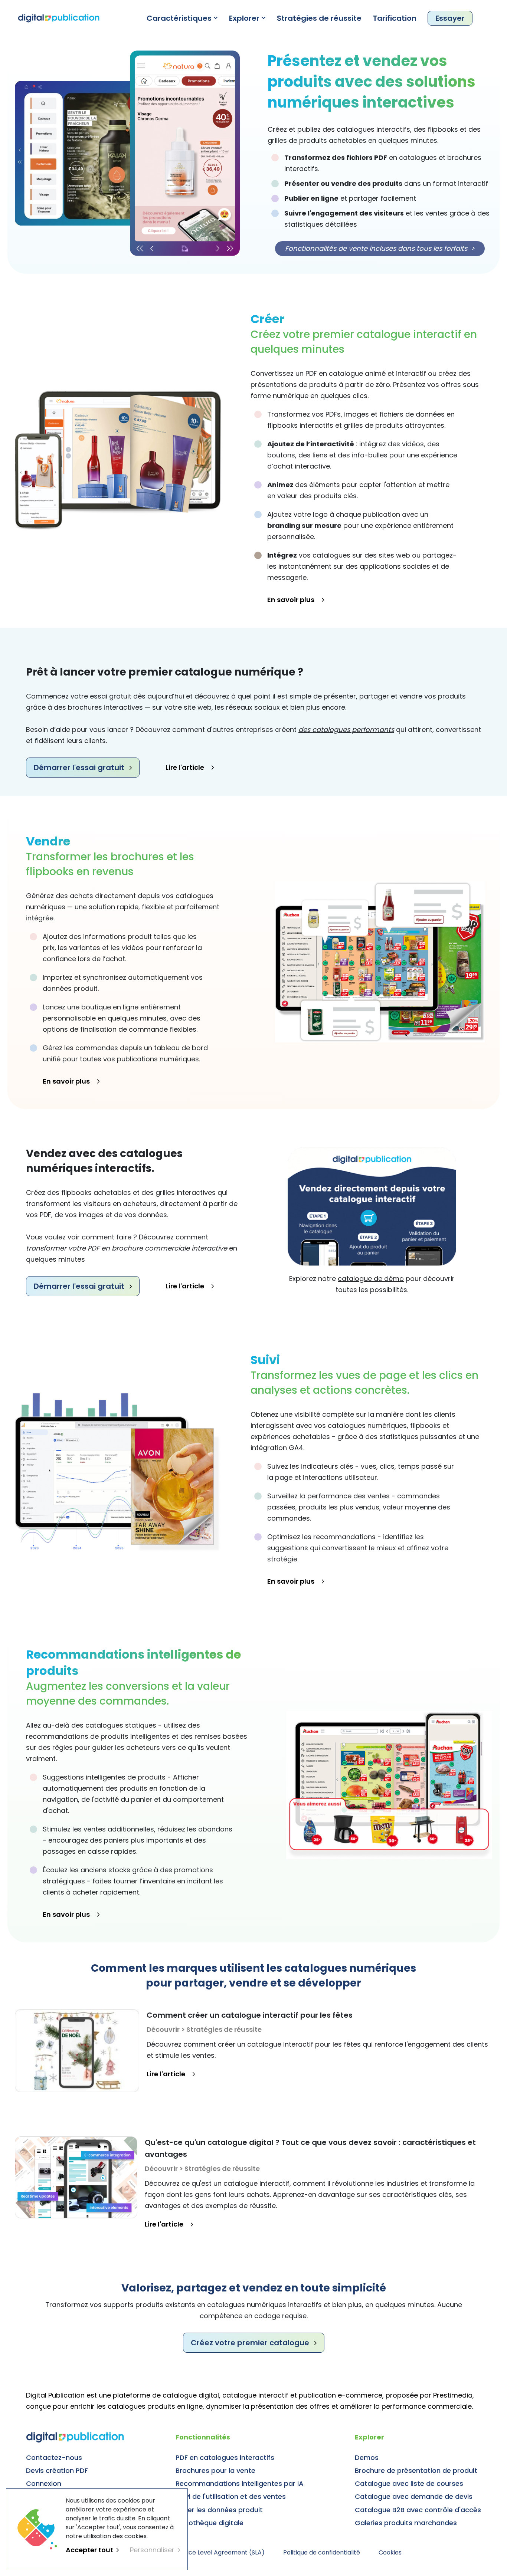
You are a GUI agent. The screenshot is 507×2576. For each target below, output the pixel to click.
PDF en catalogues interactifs (225, 2457)
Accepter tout (89, 2550)
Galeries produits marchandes (406, 2523)
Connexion (44, 2483)
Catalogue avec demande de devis (414, 2496)
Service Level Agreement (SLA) (220, 2552)
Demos (367, 2457)
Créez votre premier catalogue (250, 2343)
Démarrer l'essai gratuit (79, 768)
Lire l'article (185, 767)
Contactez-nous (54, 2457)
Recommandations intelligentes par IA (240, 2483)
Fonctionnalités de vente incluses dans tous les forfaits (380, 248)
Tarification (395, 18)
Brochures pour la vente (215, 2470)
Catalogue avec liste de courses (409, 2483)
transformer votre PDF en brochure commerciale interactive (127, 1248)
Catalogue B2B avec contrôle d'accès (418, 2510)
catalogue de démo (371, 1279)
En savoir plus (291, 600)
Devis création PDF (57, 2470)
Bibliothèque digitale (210, 2523)
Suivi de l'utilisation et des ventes (231, 2496)
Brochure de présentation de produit (416, 2470)
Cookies (390, 2552)
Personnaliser (152, 2550)
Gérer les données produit (219, 2510)
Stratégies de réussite (319, 18)
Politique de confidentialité (322, 2552)
